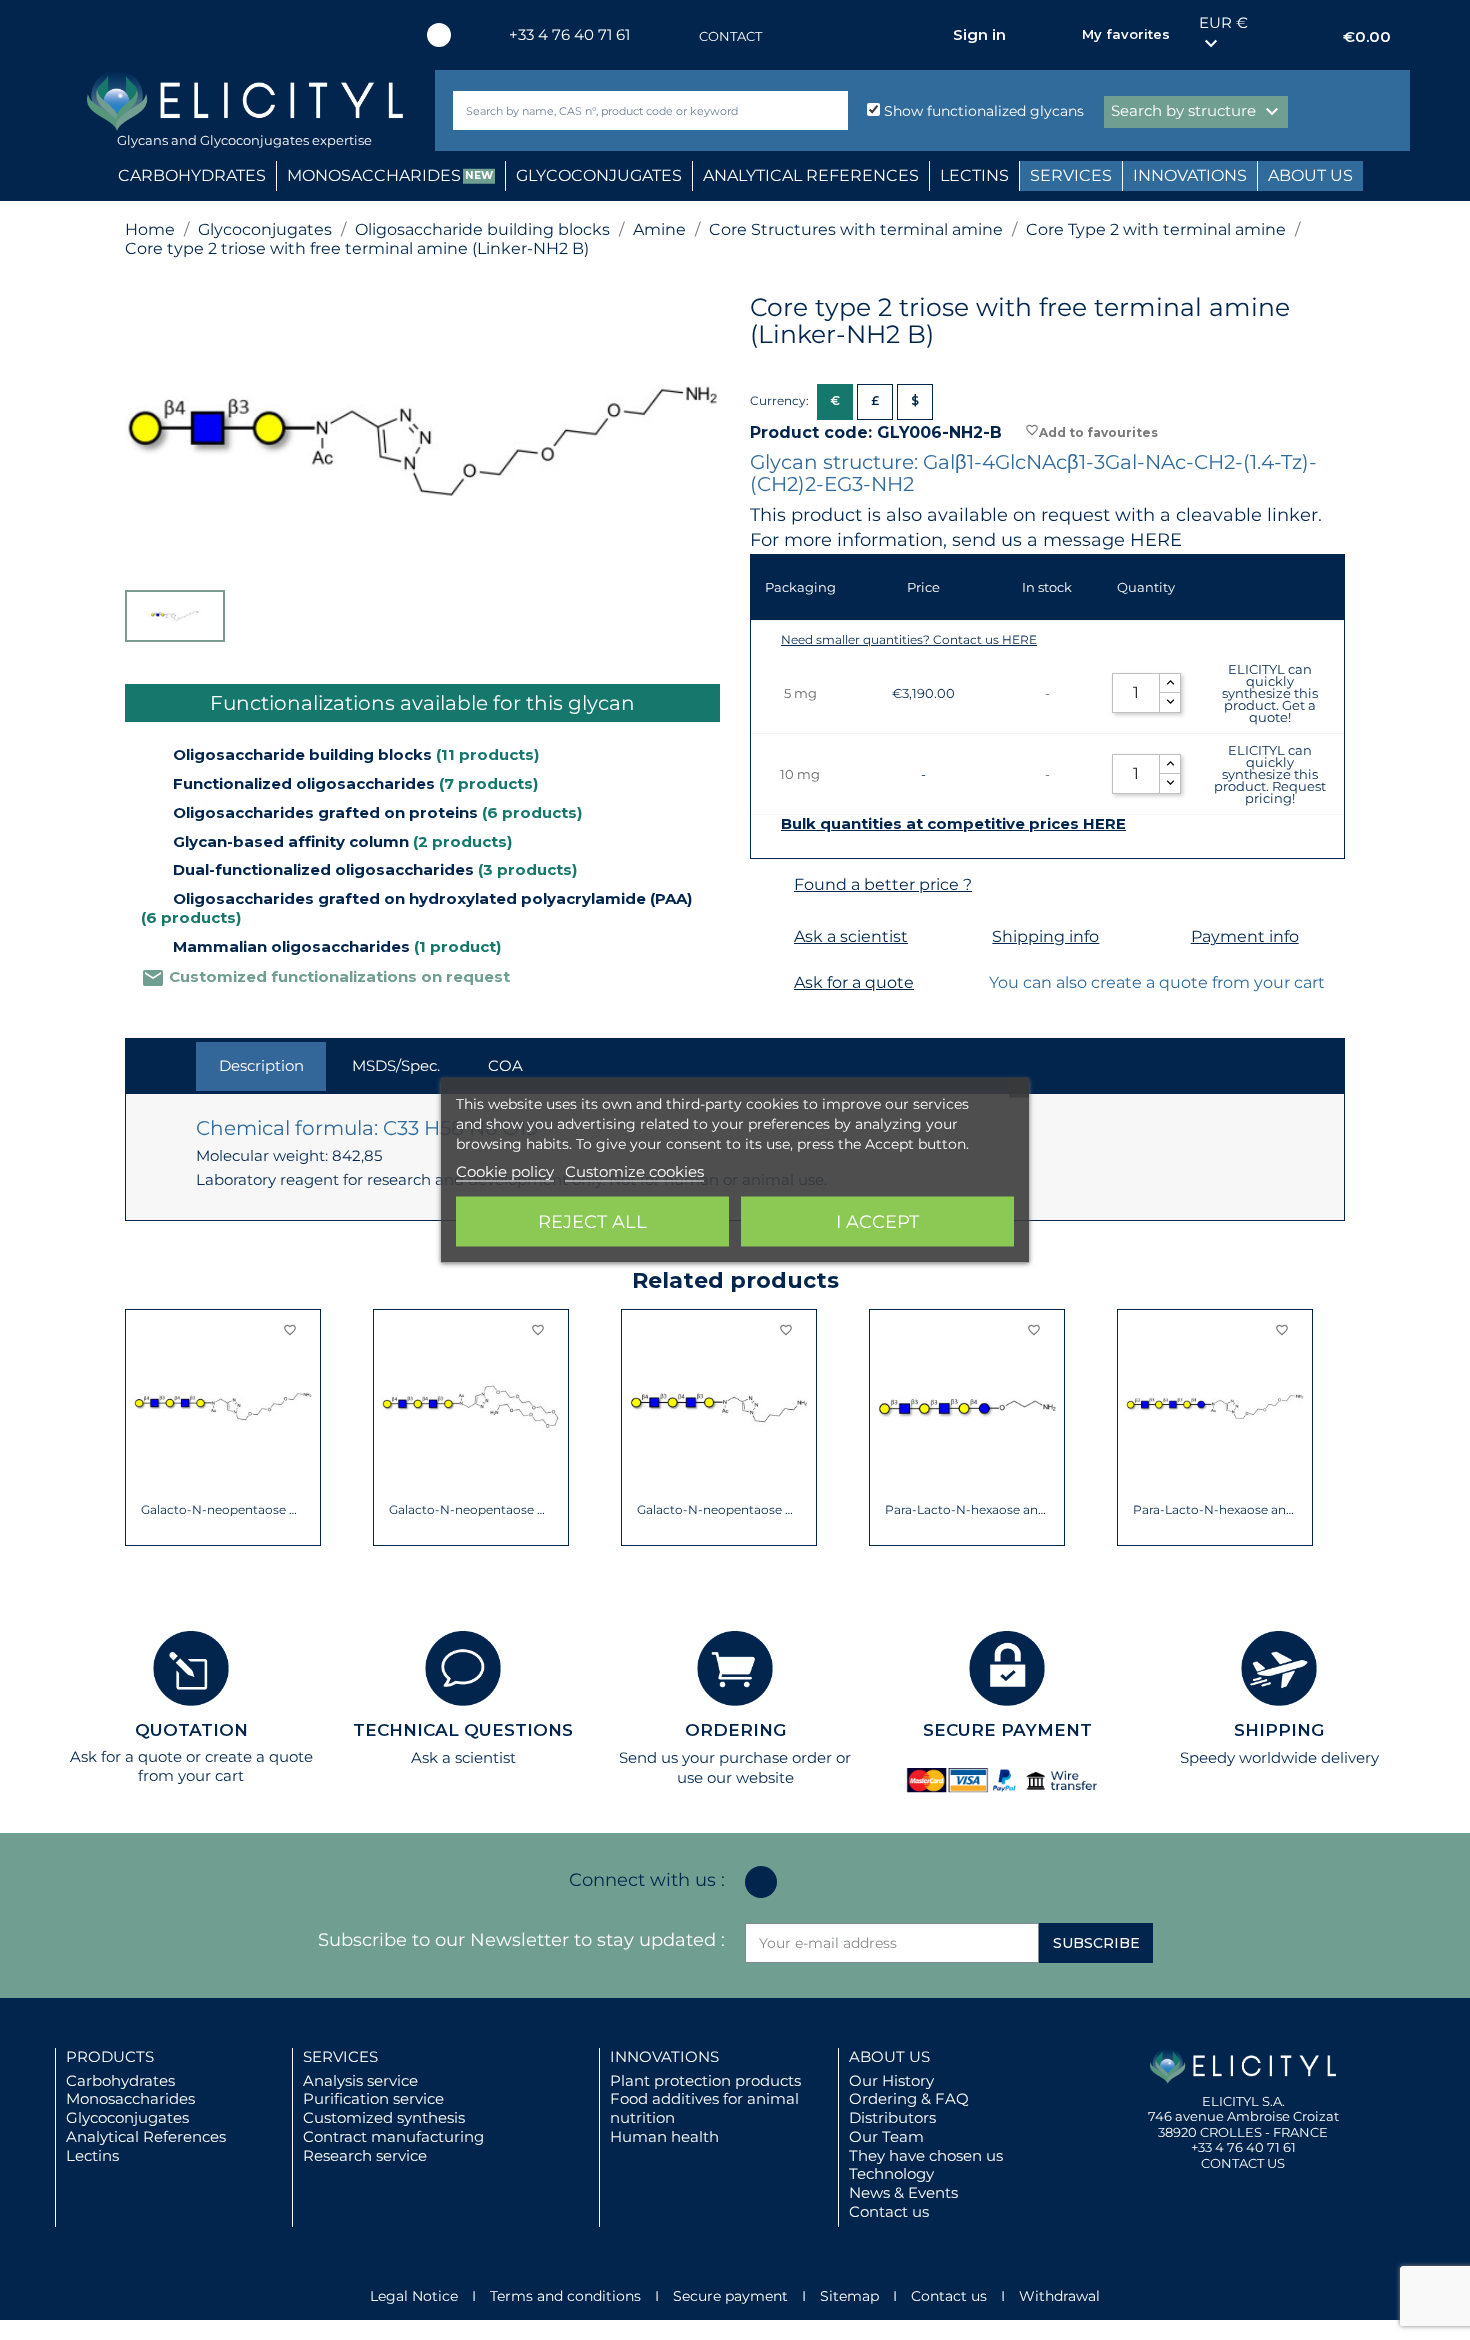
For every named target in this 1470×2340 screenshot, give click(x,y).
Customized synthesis (384, 2117)
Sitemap (849, 2296)
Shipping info (1045, 936)
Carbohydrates (120, 2080)
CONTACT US (1243, 2163)
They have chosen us (926, 2155)
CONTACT (730, 36)
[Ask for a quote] (769, 983)
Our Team (886, 2136)
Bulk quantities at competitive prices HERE (953, 824)
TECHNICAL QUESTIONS (463, 1730)
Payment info (1245, 936)
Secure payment (730, 2296)
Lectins (92, 2155)
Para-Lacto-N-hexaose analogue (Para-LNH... (967, 1510)
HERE (1156, 540)
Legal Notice (414, 2296)
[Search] (828, 110)
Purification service (373, 2098)
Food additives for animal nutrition (704, 2108)
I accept (877, 1222)
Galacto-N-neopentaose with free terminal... (223, 1510)
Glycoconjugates (127, 2117)
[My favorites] (1057, 35)
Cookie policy (505, 1171)
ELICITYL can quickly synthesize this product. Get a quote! (1270, 693)
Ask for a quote (854, 982)
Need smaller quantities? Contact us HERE (909, 639)
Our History (891, 2080)
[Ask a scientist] (769, 937)
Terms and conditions (565, 2296)
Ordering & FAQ (909, 2098)
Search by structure (1197, 112)
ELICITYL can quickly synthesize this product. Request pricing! (1270, 774)
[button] (140, 1428)
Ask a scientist (851, 936)
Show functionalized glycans (982, 111)
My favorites (1126, 34)
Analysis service (360, 2080)
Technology (891, 2173)
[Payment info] (1166, 937)
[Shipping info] (967, 937)
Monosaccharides (130, 2098)
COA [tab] (505, 1065)
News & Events (903, 2192)
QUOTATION (191, 1730)
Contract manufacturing (393, 2136)
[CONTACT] (679, 36)
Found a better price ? (883, 884)
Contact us (889, 2211)
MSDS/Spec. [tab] (396, 1065)
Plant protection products (705, 2080)
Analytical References (146, 2136)
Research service (365, 2155)
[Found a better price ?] (769, 885)
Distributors (892, 2117)
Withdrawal (1059, 2296)
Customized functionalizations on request (325, 976)
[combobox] (617, 110)
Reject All (592, 1222)
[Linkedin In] (439, 35)
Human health (664, 2136)
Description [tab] (261, 1065)
